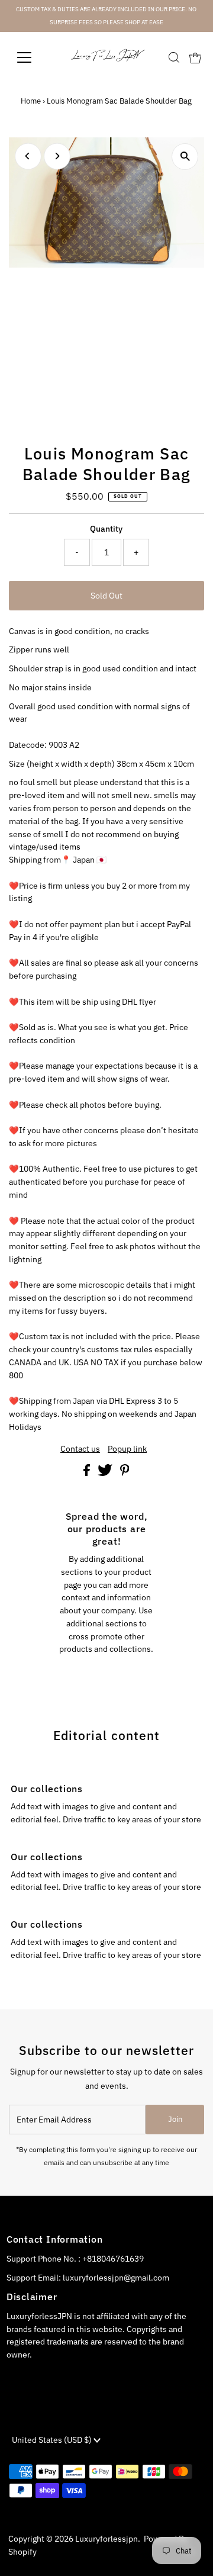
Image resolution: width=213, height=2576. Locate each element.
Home (31, 101)
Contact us (80, 1449)
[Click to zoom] (185, 157)
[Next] (57, 156)
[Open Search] (174, 57)
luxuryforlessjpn (106, 2539)
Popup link (127, 1449)
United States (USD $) (53, 2440)
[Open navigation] (32, 57)
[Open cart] (195, 57)
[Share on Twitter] (106, 1473)
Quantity (106, 529)
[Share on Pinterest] (125, 1473)
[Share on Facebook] (88, 1473)
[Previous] (28, 156)
